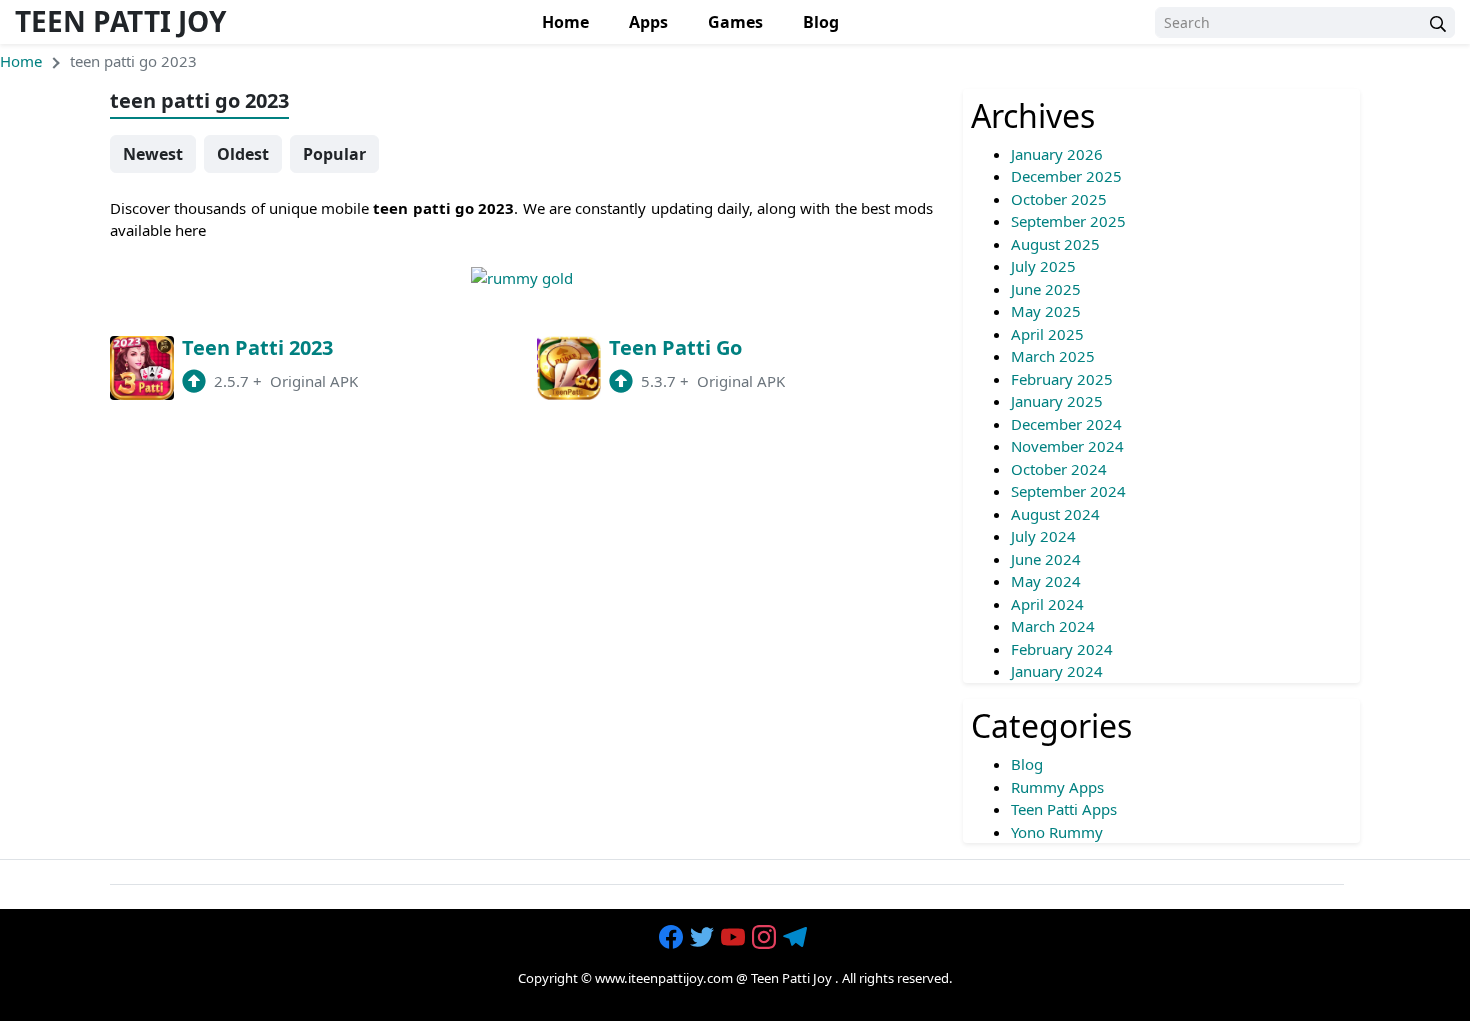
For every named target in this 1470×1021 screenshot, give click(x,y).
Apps (648, 22)
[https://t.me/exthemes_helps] (797, 938)
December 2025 (1066, 176)
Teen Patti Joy (120, 21)
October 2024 (1059, 469)
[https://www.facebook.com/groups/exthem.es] (673, 938)
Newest (153, 154)
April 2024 (1047, 604)
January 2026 (1057, 154)
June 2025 (1046, 289)
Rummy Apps (1057, 787)
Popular (334, 154)
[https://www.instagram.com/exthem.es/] (766, 938)
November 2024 (1067, 446)
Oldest (243, 154)
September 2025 (1068, 221)
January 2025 (1057, 401)
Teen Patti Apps (1064, 809)
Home (565, 22)
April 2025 (1047, 334)
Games (735, 22)
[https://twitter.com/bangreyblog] (704, 938)
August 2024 (1055, 514)
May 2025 (1046, 311)
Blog (821, 22)
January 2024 (1057, 671)
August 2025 (1055, 244)
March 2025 (1053, 356)
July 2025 (1043, 266)
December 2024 (1066, 424)
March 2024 (1053, 626)
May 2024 (1046, 581)
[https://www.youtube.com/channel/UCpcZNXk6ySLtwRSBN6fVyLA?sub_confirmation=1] (735, 938)
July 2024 (1043, 536)
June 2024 (1046, 559)
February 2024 (1062, 649)
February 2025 (1062, 379)
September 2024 (1068, 491)
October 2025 (1059, 199)
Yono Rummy (1057, 832)
